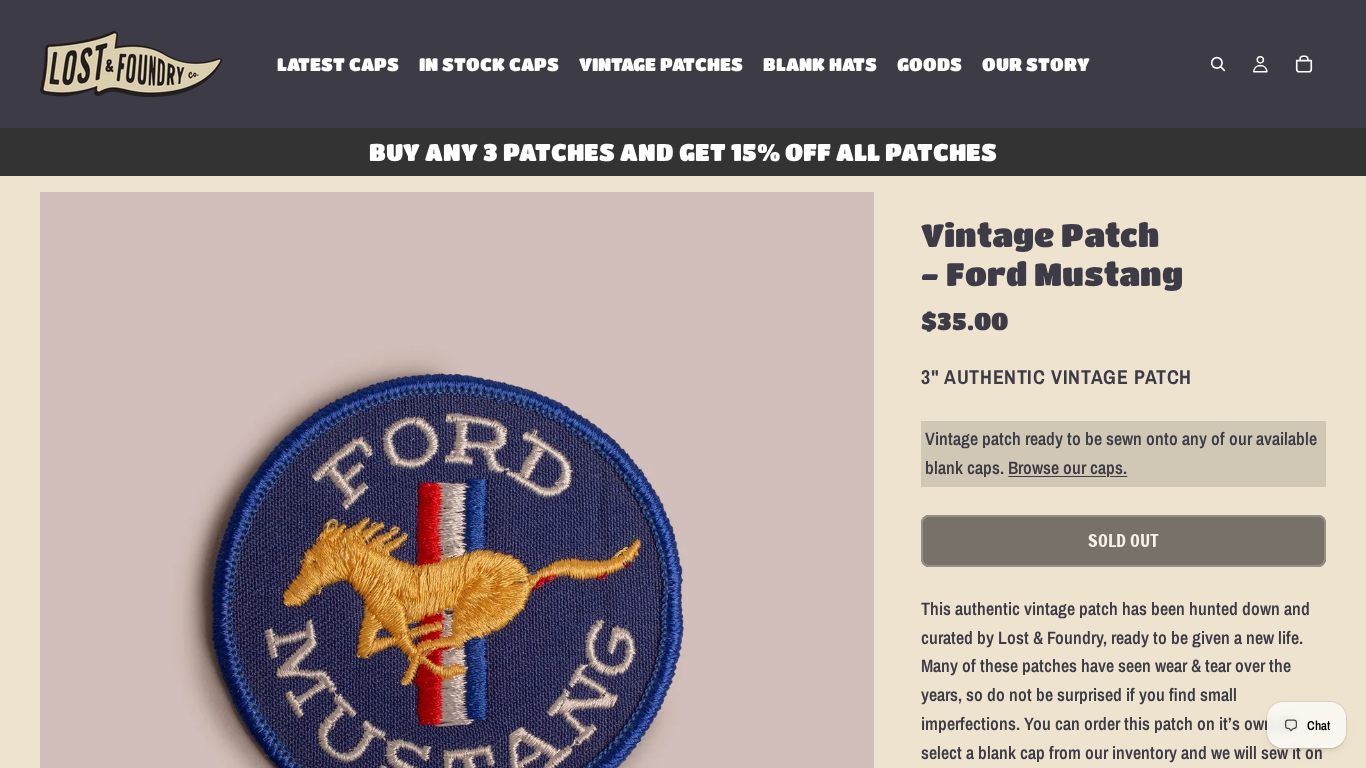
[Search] (1218, 64)
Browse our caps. (1067, 467)
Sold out (1123, 540)
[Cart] (1304, 64)
